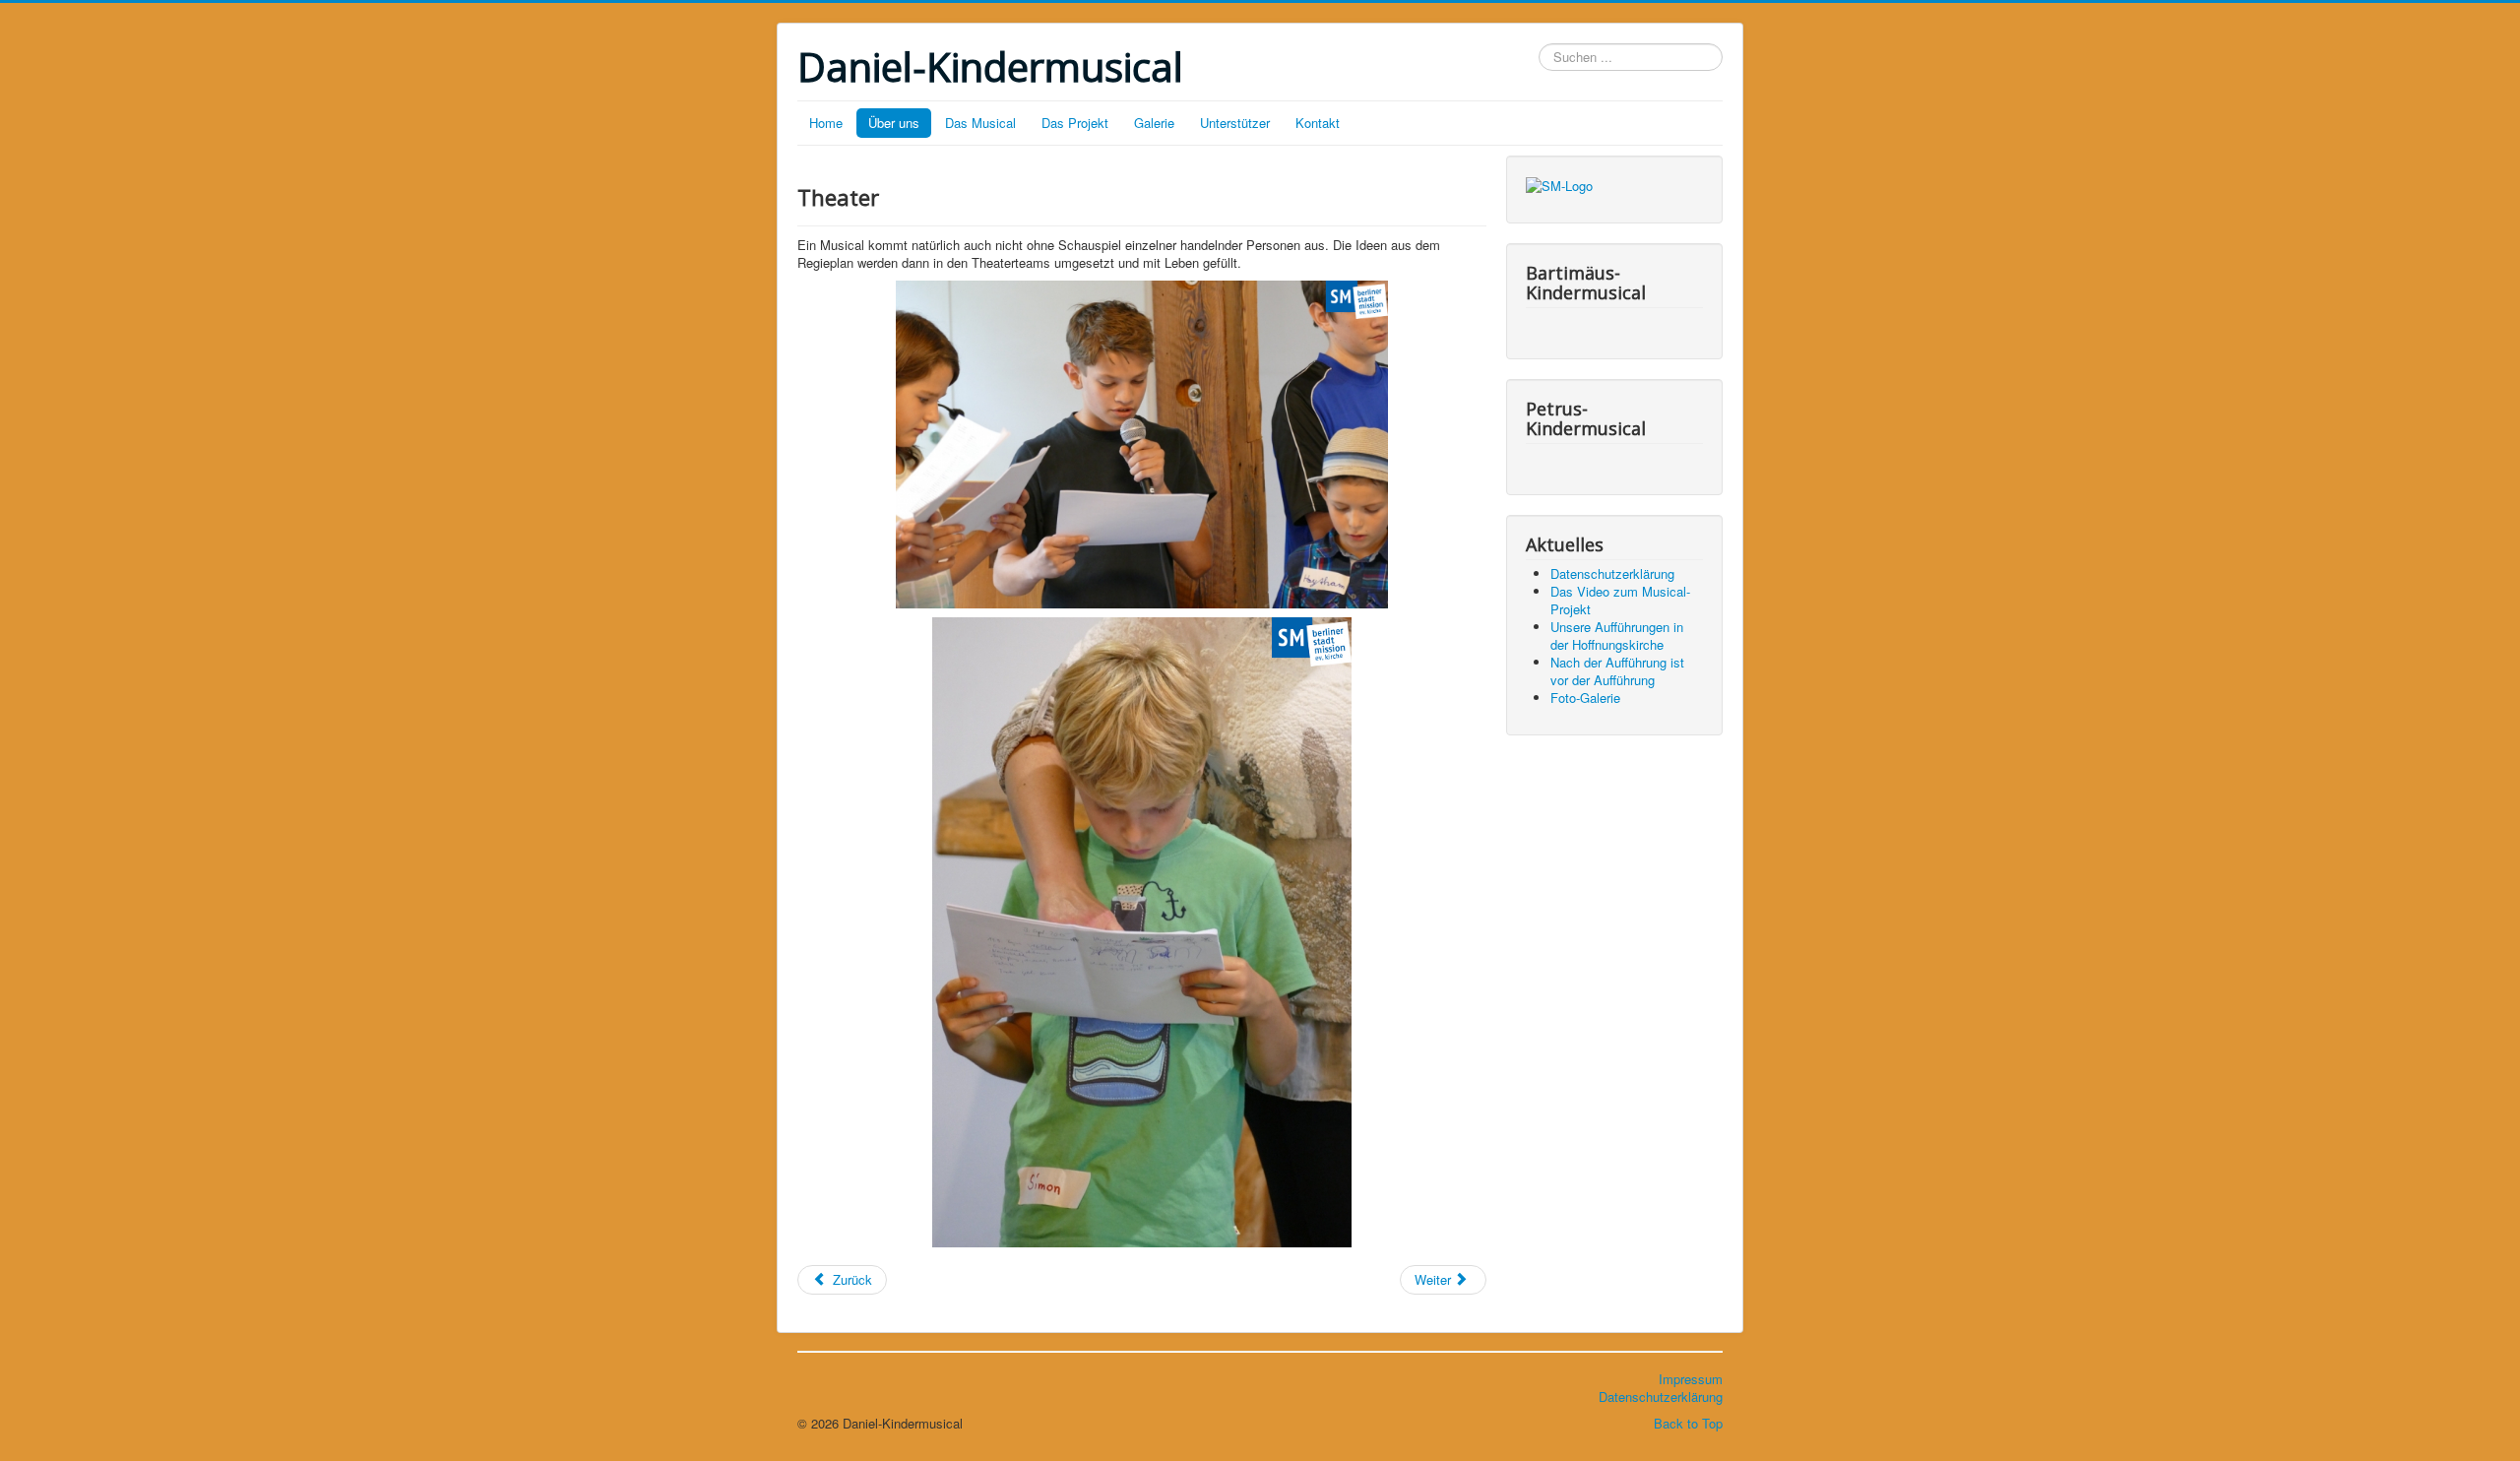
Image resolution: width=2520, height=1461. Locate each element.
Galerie (1154, 123)
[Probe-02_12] (1142, 932)
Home (826, 123)
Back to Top (1688, 1423)
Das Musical (980, 123)
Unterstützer (1235, 123)
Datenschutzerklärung (1661, 1397)
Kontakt (1318, 123)
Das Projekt (1075, 123)
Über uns (894, 123)
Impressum (1691, 1379)
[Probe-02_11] (1142, 445)
